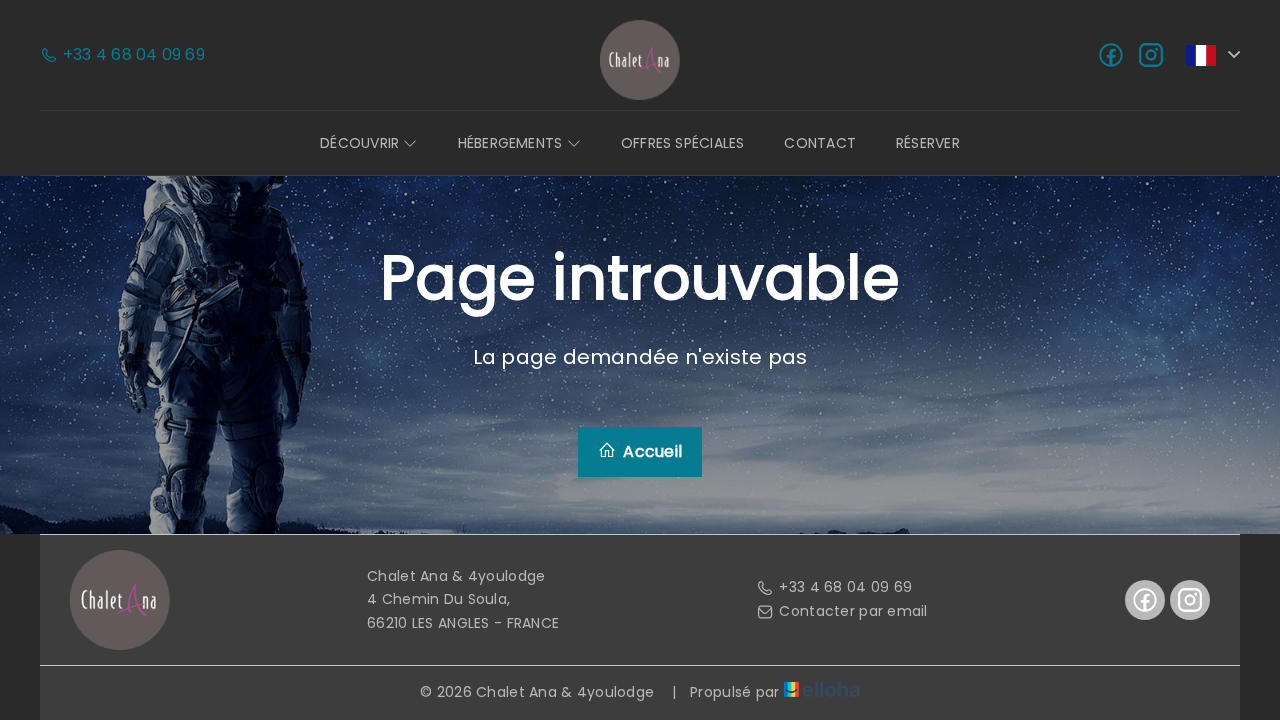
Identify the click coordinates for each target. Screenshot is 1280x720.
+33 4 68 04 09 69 (845, 587)
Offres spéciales (683, 143)
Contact (820, 143)
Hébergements (512, 143)
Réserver (928, 143)
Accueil (650, 451)
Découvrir (361, 143)
